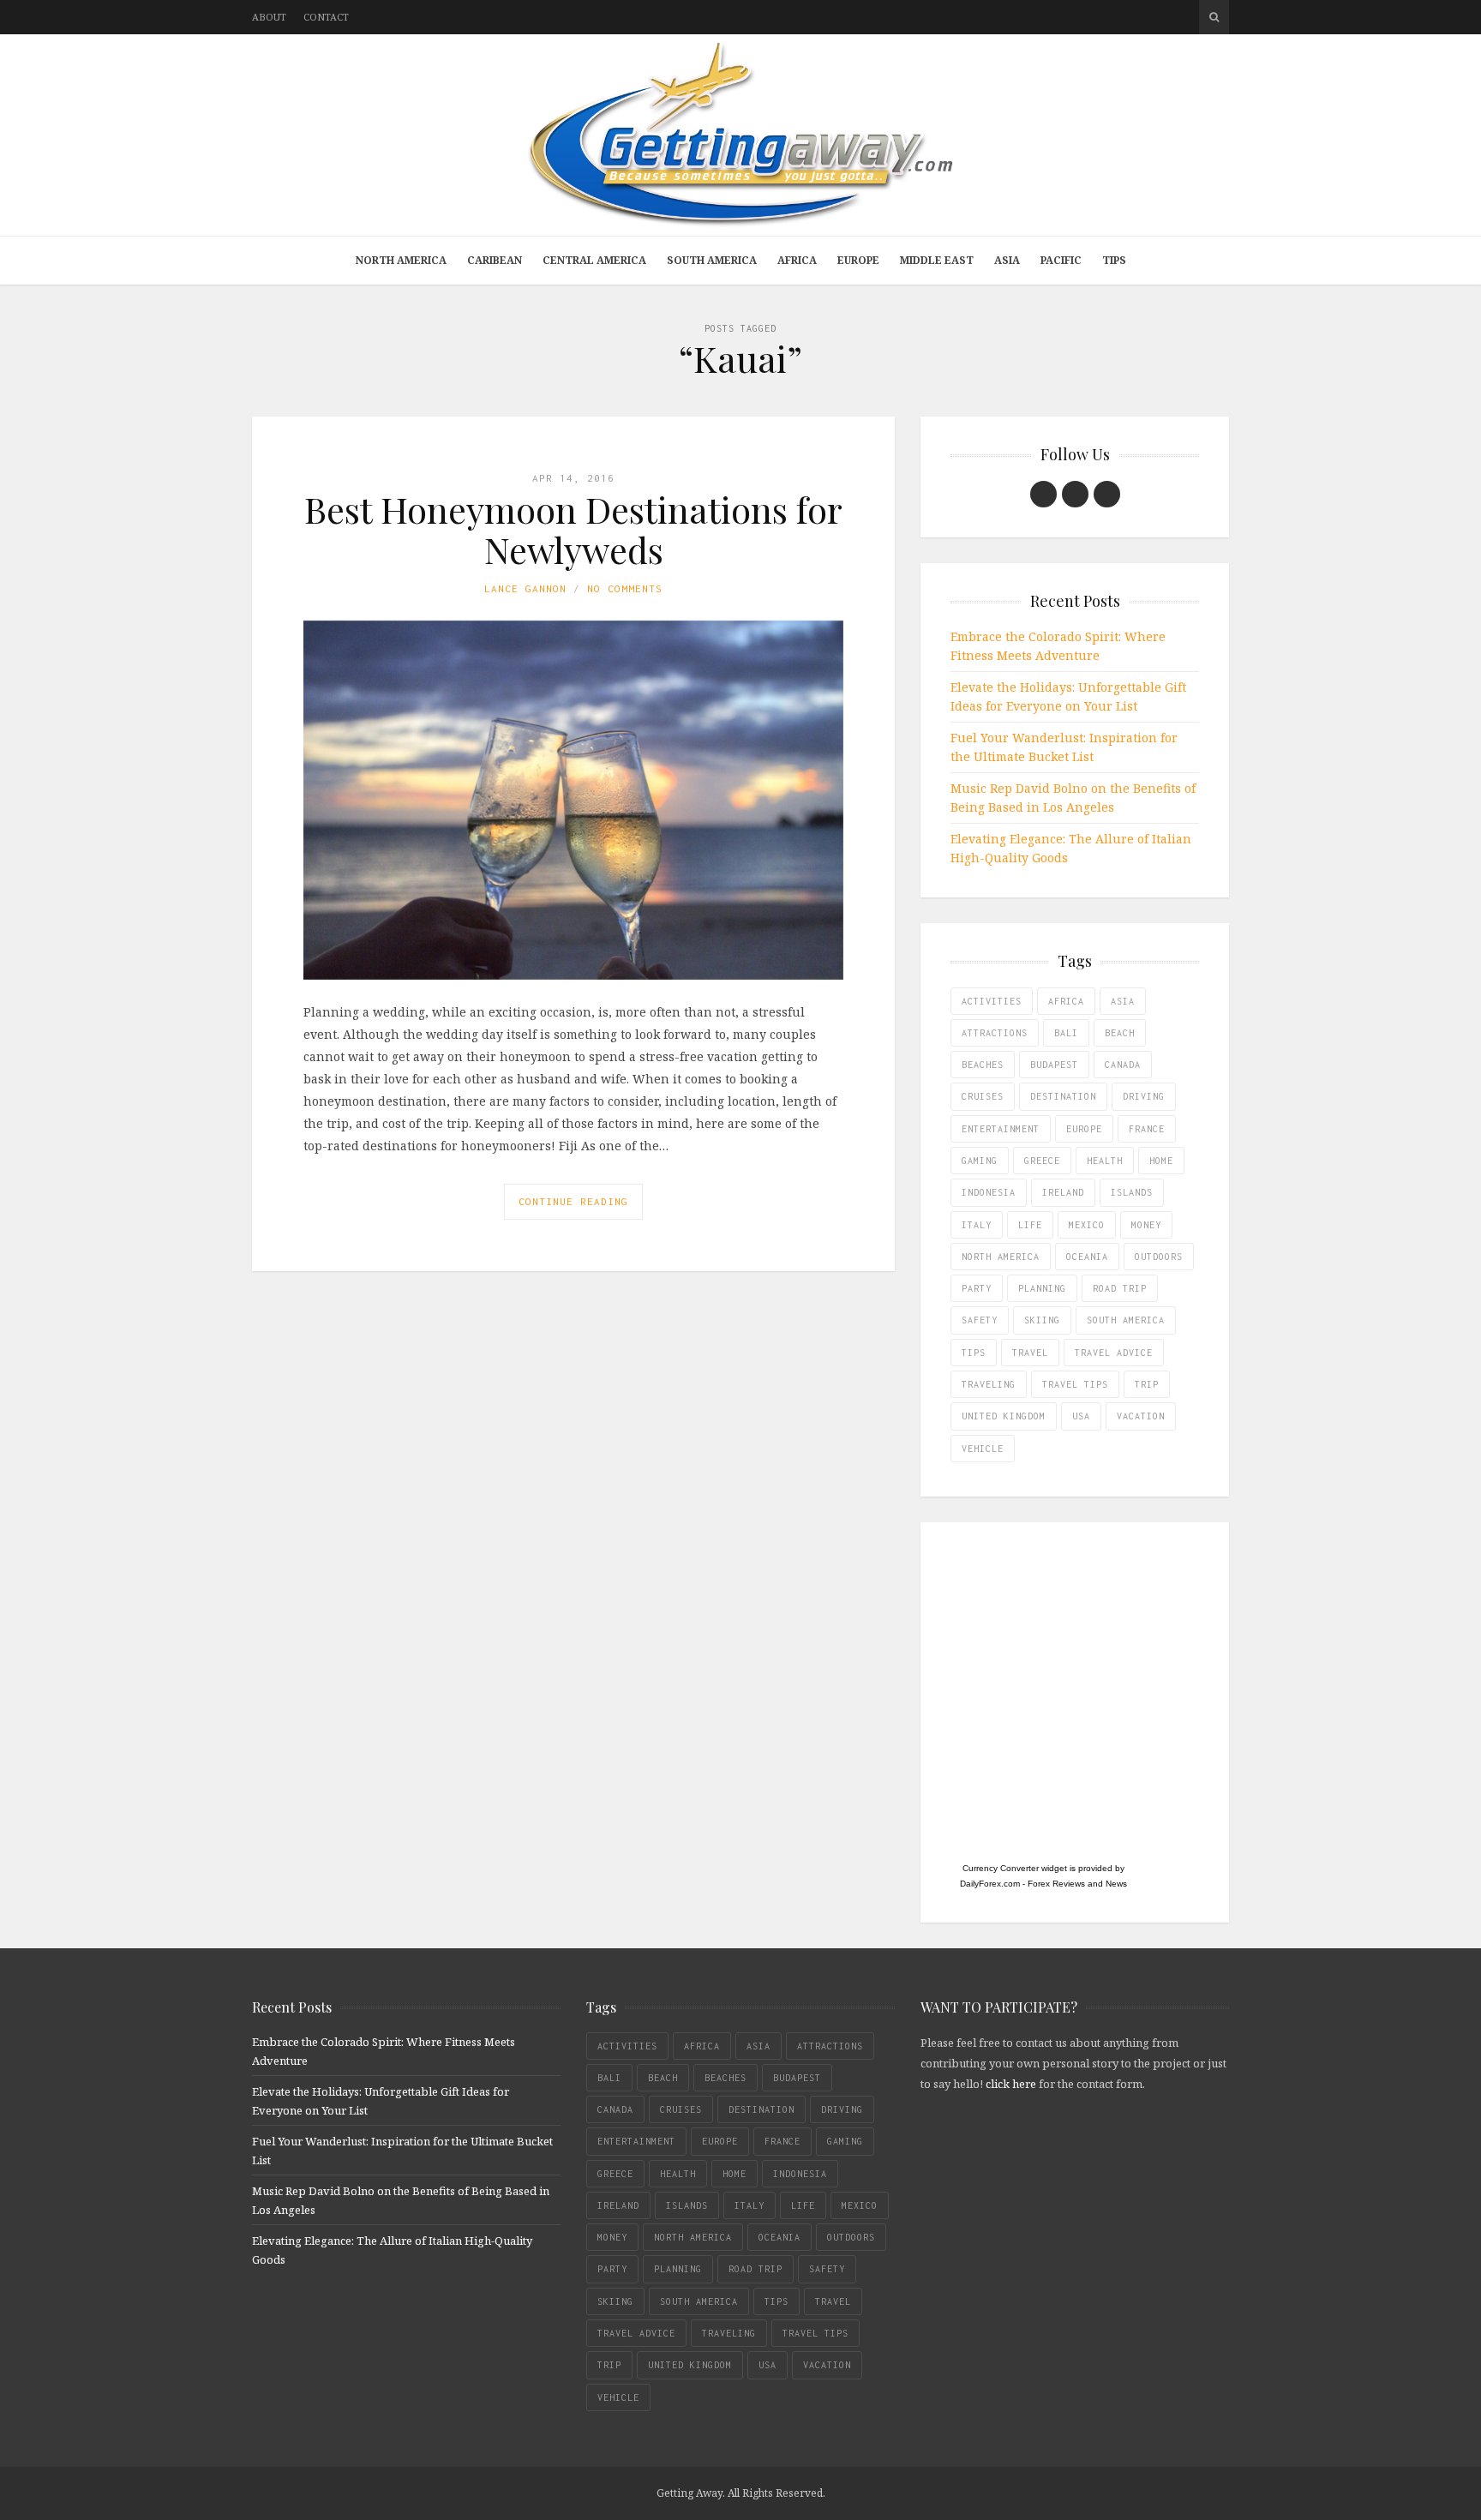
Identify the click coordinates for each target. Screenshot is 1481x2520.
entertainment (1001, 1129)
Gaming (980, 1161)
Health (1105, 1161)
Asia (1007, 260)
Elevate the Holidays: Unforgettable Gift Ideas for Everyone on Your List (1068, 696)
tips (974, 1353)
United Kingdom (1004, 1416)
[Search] (1214, 17)
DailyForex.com (990, 1884)
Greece (1042, 1161)
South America (712, 260)
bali (1066, 1033)
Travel (1030, 1353)
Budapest (1054, 1065)
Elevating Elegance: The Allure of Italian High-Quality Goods (1071, 848)
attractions (995, 1033)
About (269, 17)
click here (1011, 2084)
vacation (1141, 1416)
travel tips (1075, 1384)
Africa (797, 260)
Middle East (937, 260)
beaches (983, 1065)
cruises (983, 1096)
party (977, 1288)
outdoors (1159, 1257)
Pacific (1061, 260)
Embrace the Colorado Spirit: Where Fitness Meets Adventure (1058, 646)
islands (1132, 1192)
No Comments (625, 588)
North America (401, 260)
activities (992, 1001)
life (1030, 1225)
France (1147, 1129)
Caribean (495, 260)
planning (1042, 1288)
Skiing (1042, 1320)
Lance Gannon (525, 588)
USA (1081, 1416)
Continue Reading (573, 1201)
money (1146, 1225)
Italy (977, 1225)
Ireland (1063, 1192)
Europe (858, 260)
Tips (1114, 260)
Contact (326, 17)
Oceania (1087, 1257)
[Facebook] (1043, 494)
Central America (594, 260)
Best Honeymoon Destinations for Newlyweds (573, 529)
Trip (1147, 1384)
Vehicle (983, 1449)
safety (980, 1320)
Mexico (1087, 1225)
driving (1144, 1096)
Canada (1123, 1065)
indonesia (989, 1192)
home (1161, 1161)
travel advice (1114, 1353)
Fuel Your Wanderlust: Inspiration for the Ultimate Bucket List (1064, 747)
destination (1063, 1096)
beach (1120, 1033)
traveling (989, 1384)
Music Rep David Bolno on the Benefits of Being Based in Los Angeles (1073, 798)
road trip (1120, 1288)
